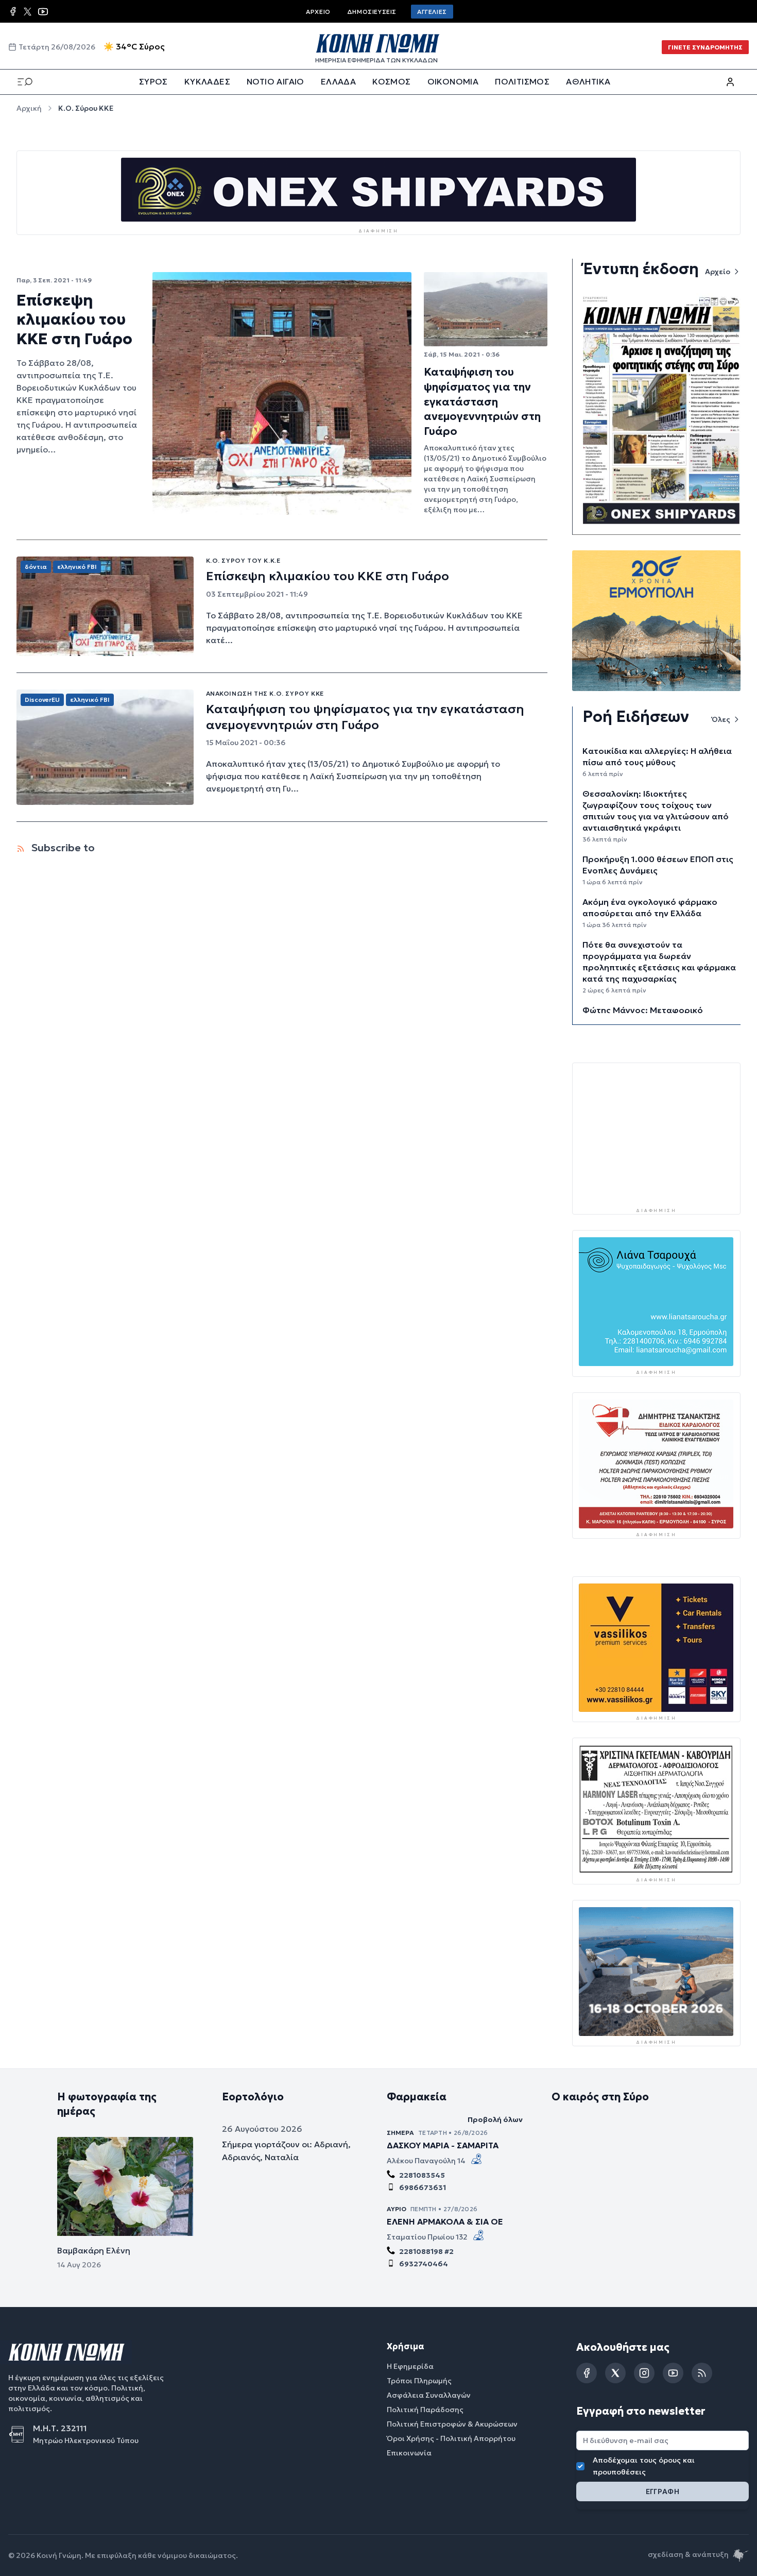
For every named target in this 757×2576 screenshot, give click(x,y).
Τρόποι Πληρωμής (419, 2381)
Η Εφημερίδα (410, 2367)
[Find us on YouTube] (43, 12)
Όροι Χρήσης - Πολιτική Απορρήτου (451, 2439)
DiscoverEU (42, 700)
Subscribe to (62, 848)
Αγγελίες (432, 12)
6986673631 (423, 2188)
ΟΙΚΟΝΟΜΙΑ (453, 81)
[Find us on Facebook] (13, 11)
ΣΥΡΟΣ (153, 81)
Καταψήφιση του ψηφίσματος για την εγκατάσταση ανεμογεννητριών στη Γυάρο (482, 401)
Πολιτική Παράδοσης (425, 2410)
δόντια (36, 567)
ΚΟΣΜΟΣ (391, 81)
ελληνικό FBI (77, 567)
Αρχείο (318, 12)
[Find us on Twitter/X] (28, 12)
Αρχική (29, 108)
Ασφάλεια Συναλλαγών (429, 2396)
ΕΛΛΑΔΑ (338, 81)
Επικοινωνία (409, 2453)
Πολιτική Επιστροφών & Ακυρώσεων (452, 2425)
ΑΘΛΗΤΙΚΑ (588, 81)
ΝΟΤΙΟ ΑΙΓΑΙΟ (276, 81)
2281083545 (422, 2176)
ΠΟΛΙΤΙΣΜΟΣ (522, 81)
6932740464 (424, 2264)
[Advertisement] (656, 1134)
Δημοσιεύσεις (372, 12)
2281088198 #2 (426, 2252)
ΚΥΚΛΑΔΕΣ (207, 81)
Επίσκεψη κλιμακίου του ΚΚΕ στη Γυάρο (74, 319)
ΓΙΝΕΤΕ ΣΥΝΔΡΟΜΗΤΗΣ (705, 47)
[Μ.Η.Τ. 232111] (21, 2435)
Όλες (721, 719)
